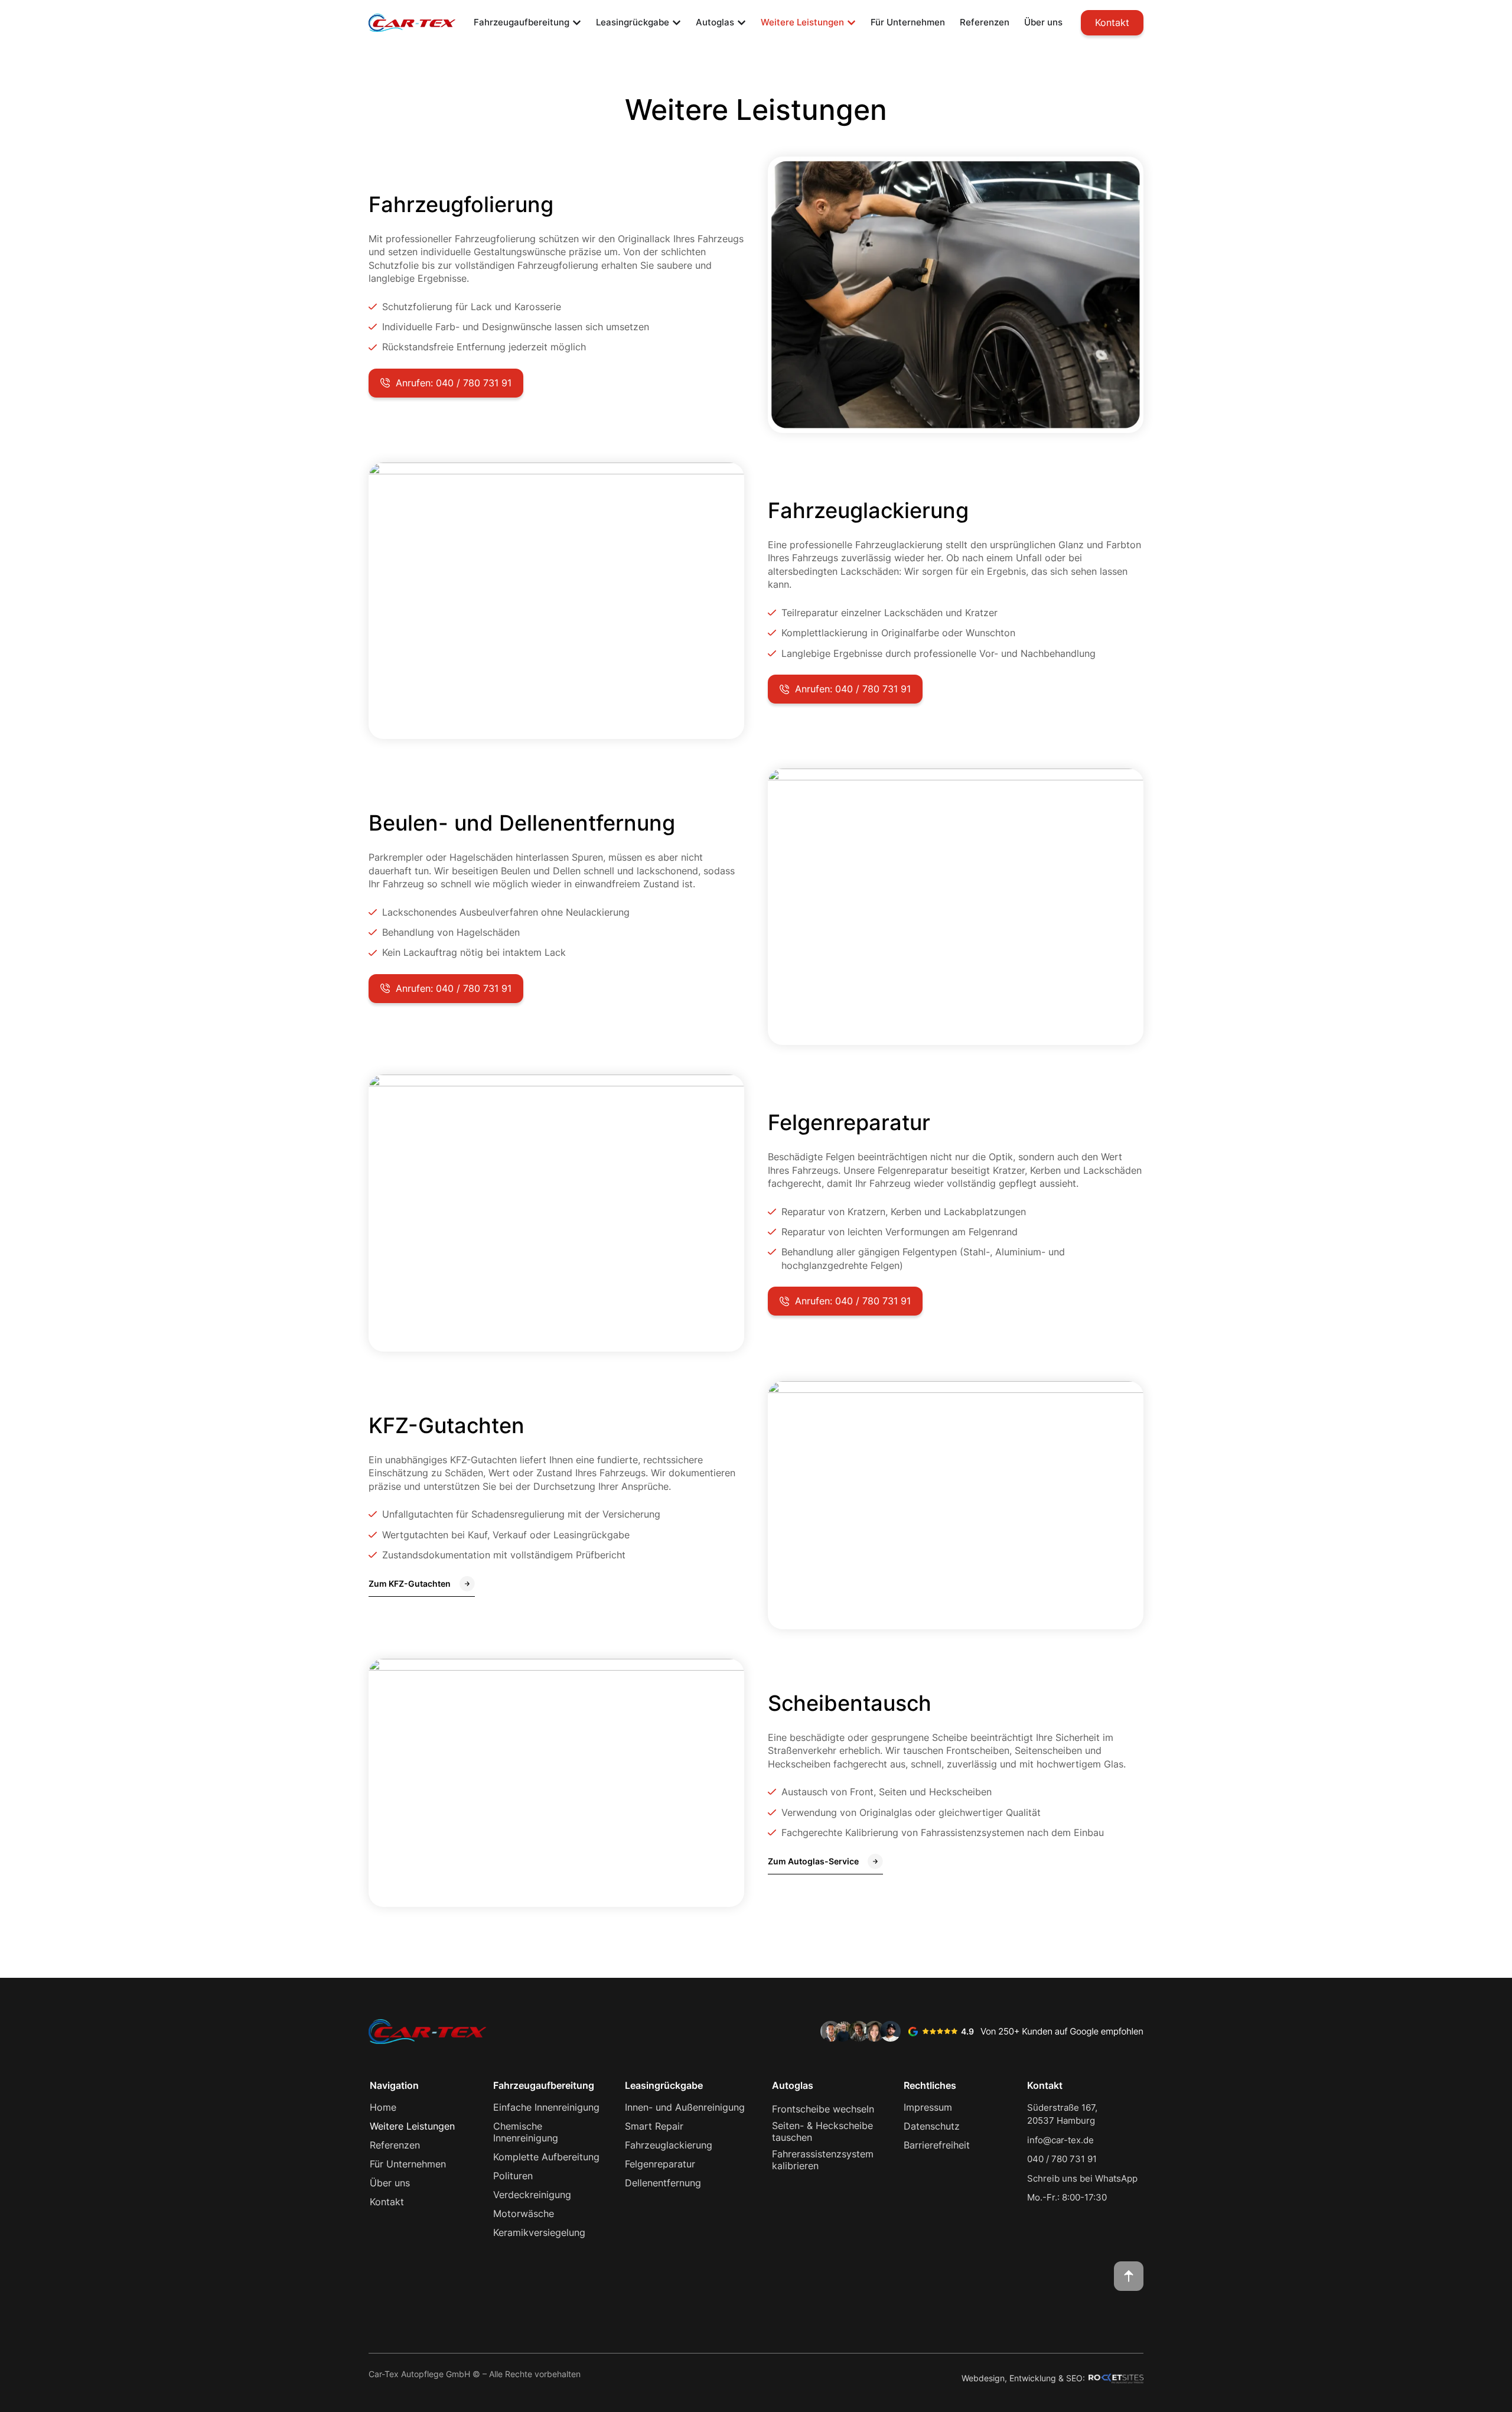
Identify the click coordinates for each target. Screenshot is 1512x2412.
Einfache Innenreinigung (546, 2107)
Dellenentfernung (663, 2183)
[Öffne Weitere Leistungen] (851, 23)
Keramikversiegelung (539, 2232)
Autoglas (793, 2085)
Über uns (390, 2183)
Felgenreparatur (660, 2164)
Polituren (513, 2176)
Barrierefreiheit (937, 2145)
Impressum (928, 2107)
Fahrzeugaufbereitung (544, 2085)
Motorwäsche (524, 2214)
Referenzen (395, 2145)
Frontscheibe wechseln (823, 2109)
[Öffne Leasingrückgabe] (677, 23)
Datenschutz (932, 2126)
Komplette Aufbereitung (546, 2157)
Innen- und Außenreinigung (685, 2107)
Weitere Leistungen (412, 2126)
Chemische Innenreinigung (526, 2132)
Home (383, 2107)
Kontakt (387, 2202)
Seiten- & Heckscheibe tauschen (822, 2131)
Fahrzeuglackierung (669, 2145)
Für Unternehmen (408, 2164)
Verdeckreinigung (532, 2195)
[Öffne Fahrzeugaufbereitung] (577, 23)
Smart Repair (654, 2126)
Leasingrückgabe (664, 2085)
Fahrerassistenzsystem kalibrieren (823, 2160)
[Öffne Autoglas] (742, 23)
